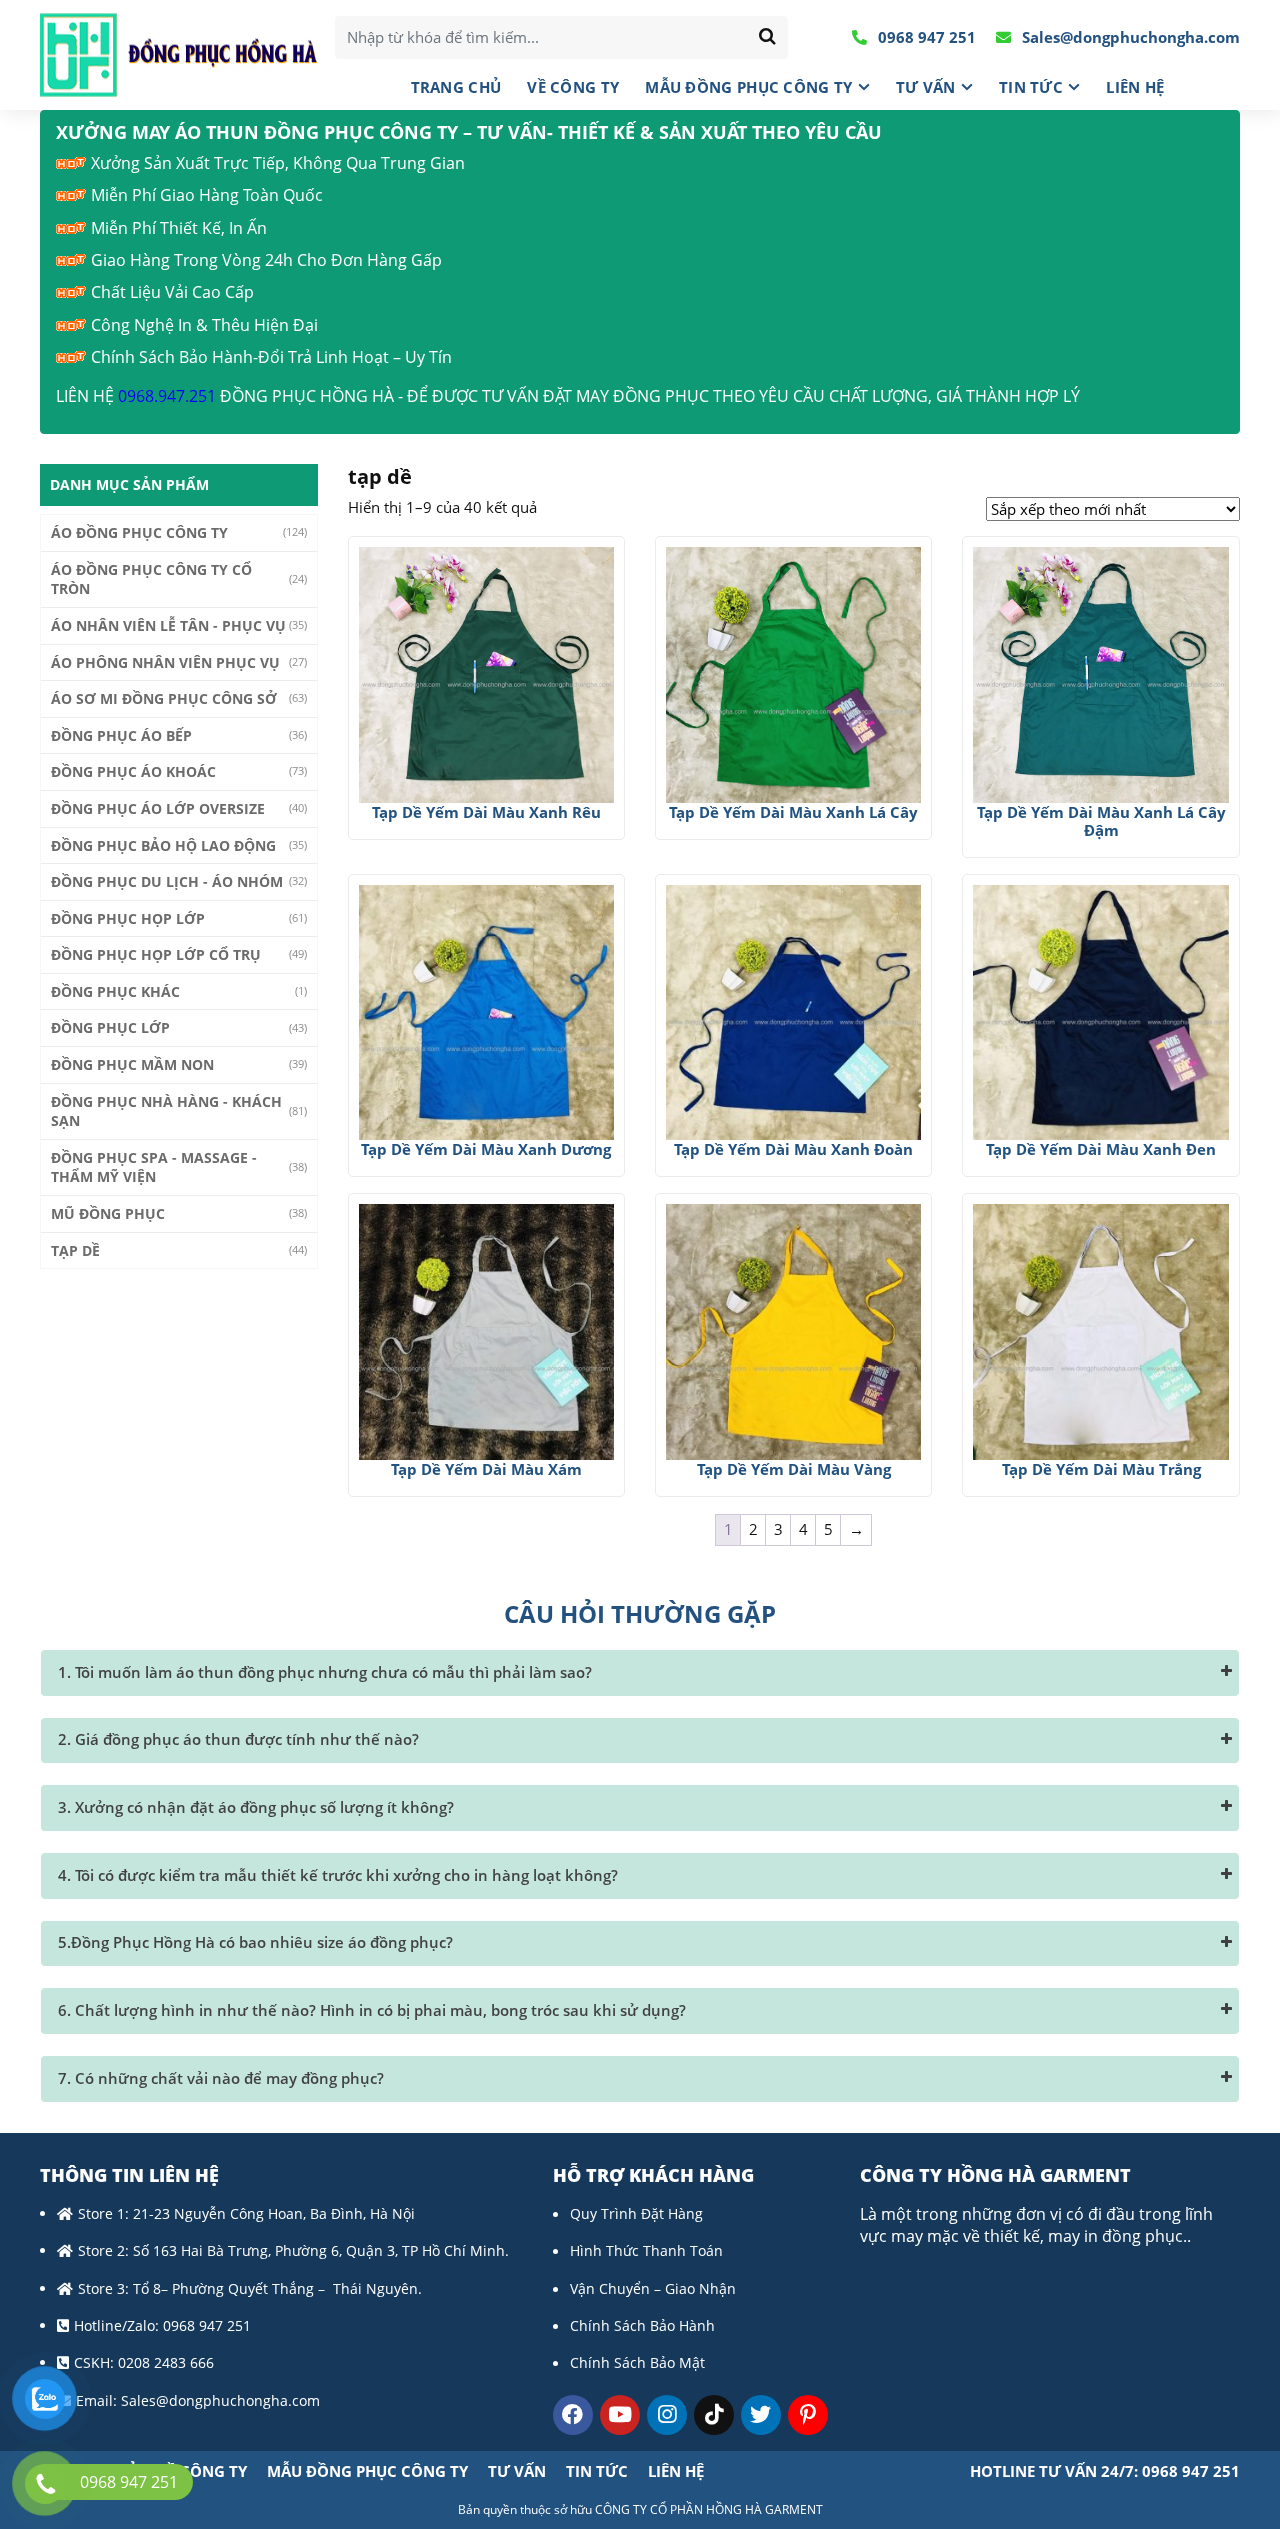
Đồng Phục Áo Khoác (133, 771)
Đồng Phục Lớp (110, 1027)
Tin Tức (1031, 87)
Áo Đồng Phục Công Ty (139, 532)
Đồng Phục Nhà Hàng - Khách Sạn (166, 1111)
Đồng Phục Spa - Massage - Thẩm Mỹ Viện (154, 1167)
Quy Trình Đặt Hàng (636, 2213)
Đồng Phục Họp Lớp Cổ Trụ (156, 954)
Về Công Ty (573, 87)
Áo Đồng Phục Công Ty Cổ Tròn (151, 579)
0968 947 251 (925, 37)
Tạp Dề (75, 1250)
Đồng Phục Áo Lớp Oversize (158, 808)
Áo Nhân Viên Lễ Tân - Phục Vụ (168, 625)
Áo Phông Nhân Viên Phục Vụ (165, 662)
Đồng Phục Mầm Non (132, 1064)
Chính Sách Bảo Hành (642, 2325)
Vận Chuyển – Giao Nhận (653, 2288)
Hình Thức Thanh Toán (646, 2250)
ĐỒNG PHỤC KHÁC (115, 991)
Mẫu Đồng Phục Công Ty (748, 87)
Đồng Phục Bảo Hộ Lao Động (163, 845)
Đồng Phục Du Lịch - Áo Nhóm (167, 881)
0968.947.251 (167, 396)
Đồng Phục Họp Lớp (128, 918)
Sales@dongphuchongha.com (1129, 37)
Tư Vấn (926, 87)
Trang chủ (456, 87)
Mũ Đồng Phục (108, 1213)
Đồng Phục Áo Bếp (121, 735)
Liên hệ (1135, 87)
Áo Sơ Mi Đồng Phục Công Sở (164, 698)
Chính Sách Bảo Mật (637, 2362)
